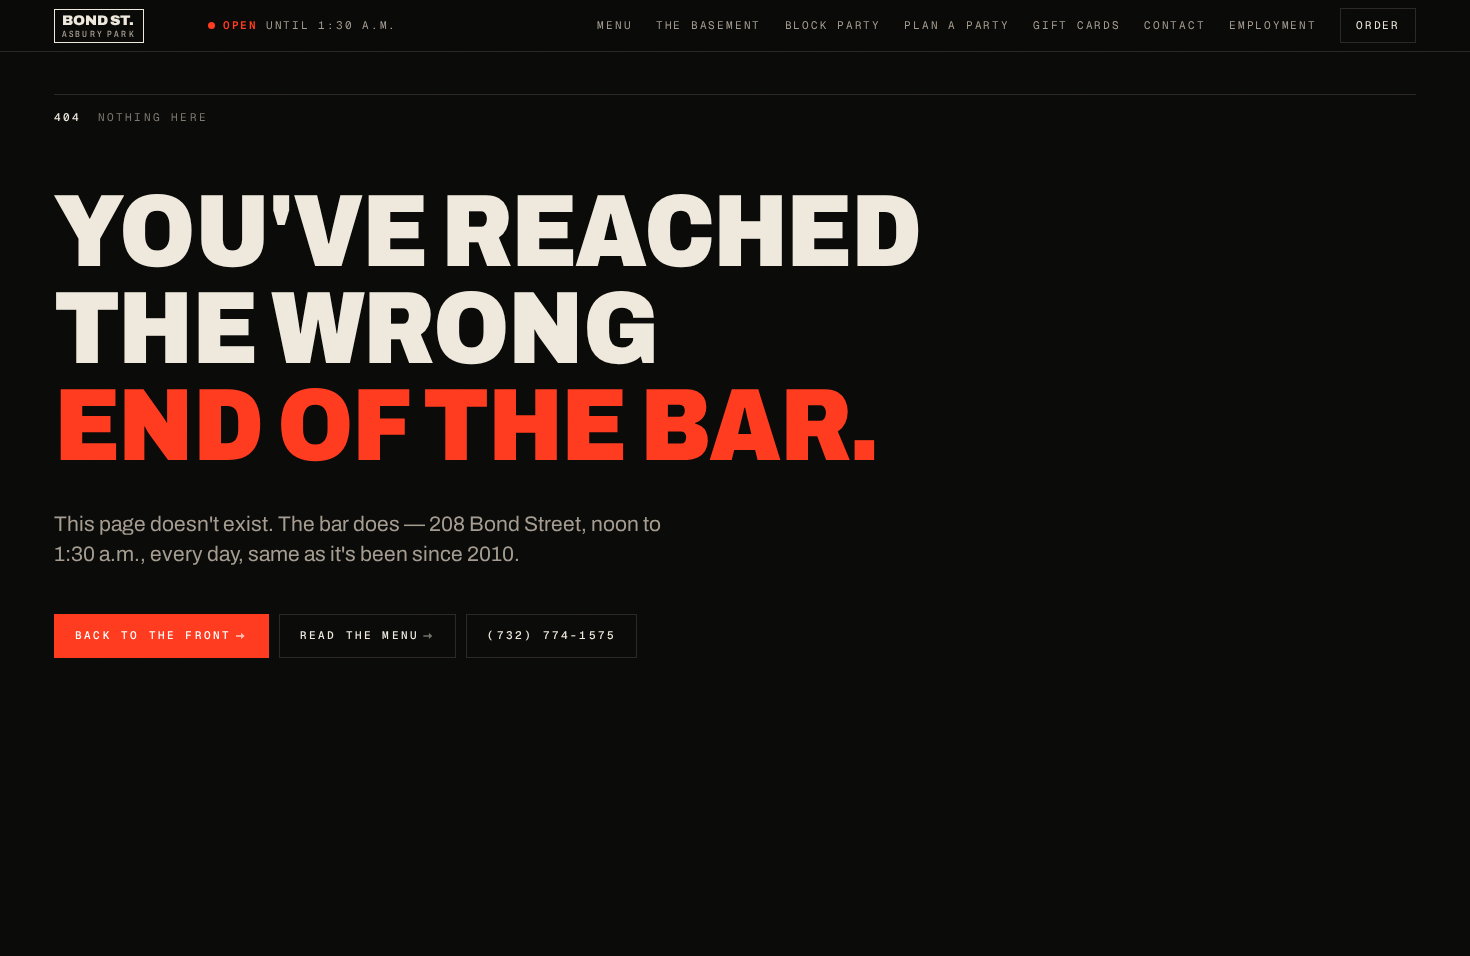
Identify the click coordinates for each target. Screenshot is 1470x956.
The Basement (708, 25)
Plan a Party (956, 25)
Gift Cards (1077, 25)
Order (1378, 25)
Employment (1273, 25)
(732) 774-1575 (551, 635)
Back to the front (153, 635)
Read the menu (360, 635)
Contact (1174, 25)
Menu (614, 25)
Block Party (833, 25)
